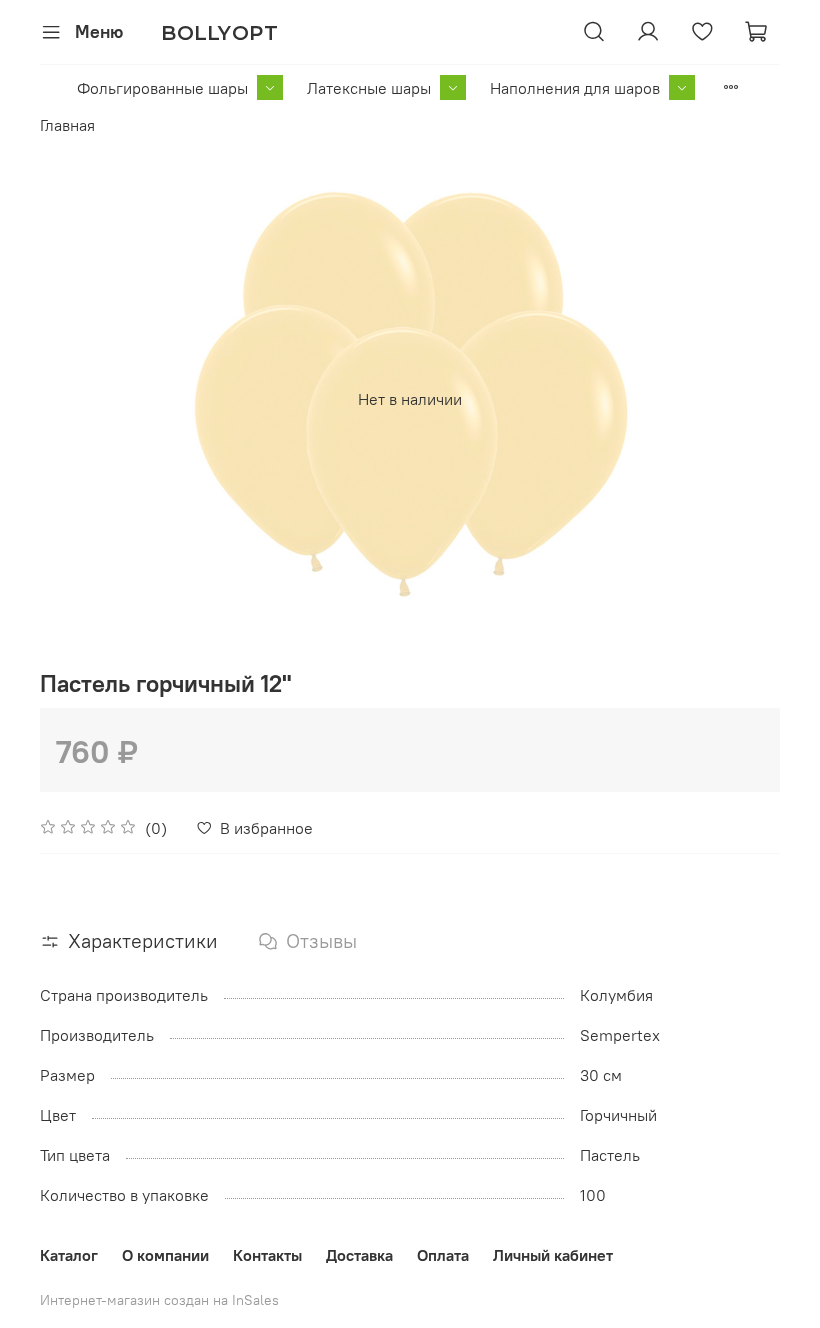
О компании (165, 1255)
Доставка (359, 1255)
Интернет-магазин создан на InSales (159, 1300)
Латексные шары (369, 88)
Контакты (267, 1255)
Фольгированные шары (162, 88)
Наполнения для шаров (575, 88)
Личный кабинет (553, 1255)
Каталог (69, 1255)
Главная (67, 125)
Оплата (443, 1255)
